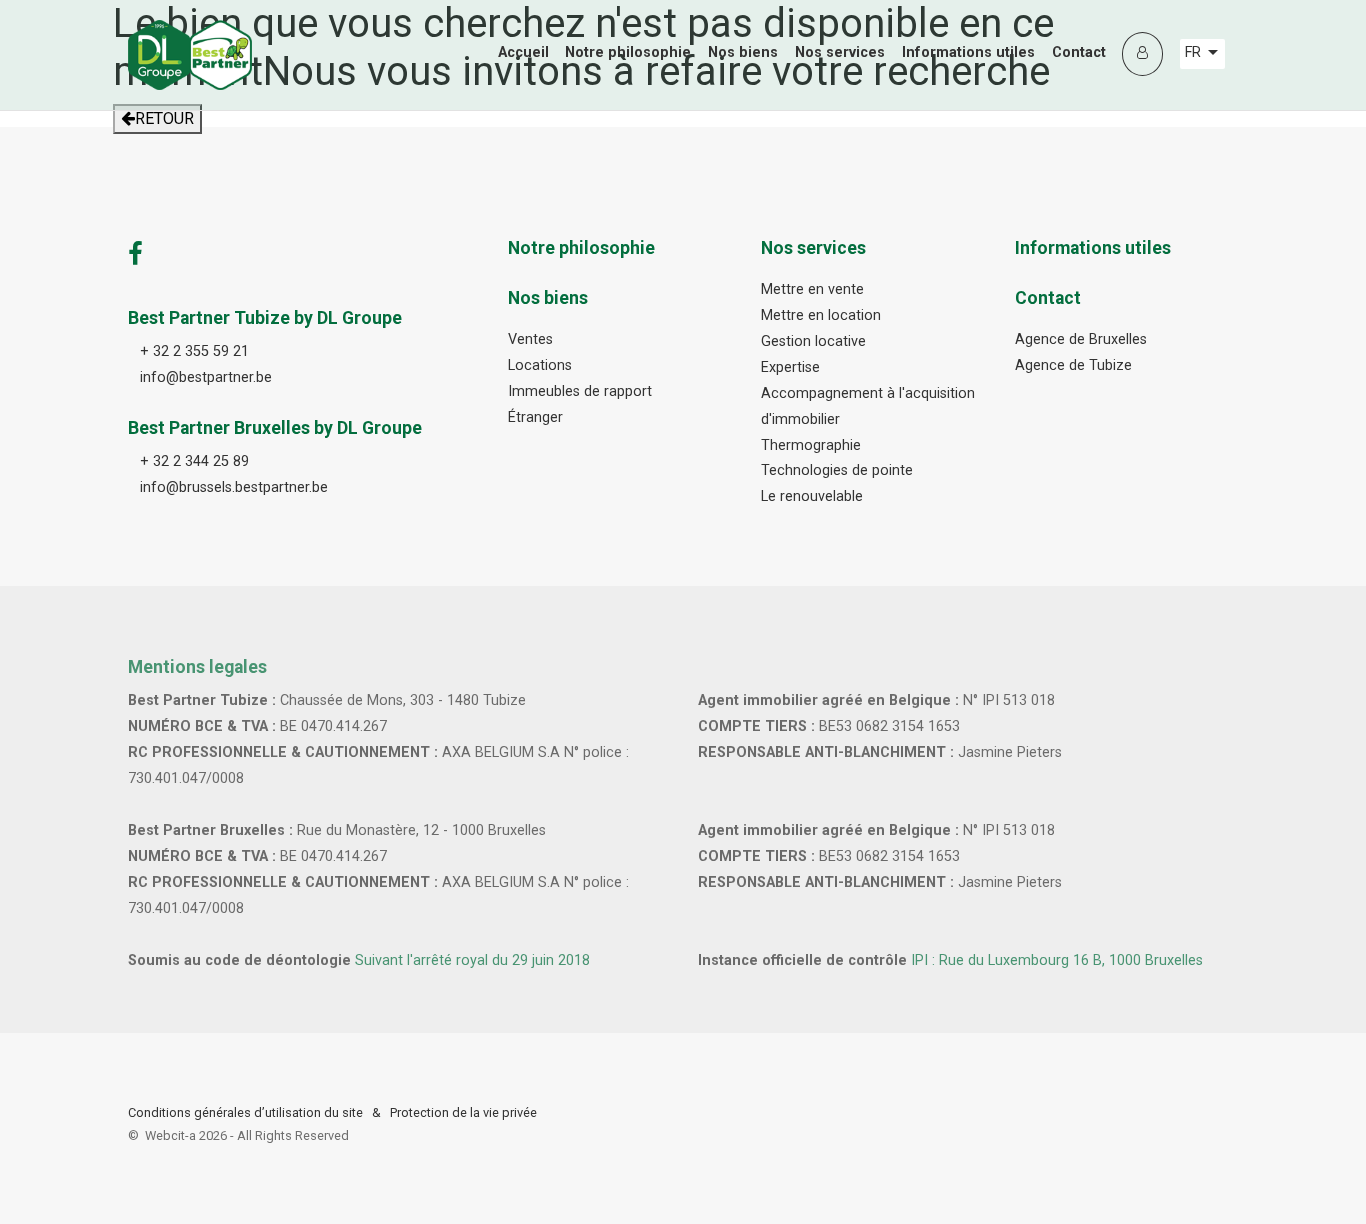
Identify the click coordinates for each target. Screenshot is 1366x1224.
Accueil (523, 52)
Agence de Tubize (1073, 365)
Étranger (535, 417)
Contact (1079, 52)
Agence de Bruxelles (1081, 339)
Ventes (530, 339)
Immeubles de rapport (580, 391)
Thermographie (811, 445)
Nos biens (743, 52)
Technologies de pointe (837, 470)
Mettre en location (821, 315)
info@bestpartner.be (206, 377)
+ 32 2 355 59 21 (194, 351)
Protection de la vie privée (463, 1112)
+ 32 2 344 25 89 (194, 461)
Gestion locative (813, 341)
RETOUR (164, 118)
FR (1195, 52)
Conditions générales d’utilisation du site (245, 1112)
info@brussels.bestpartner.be (234, 487)
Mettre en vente (812, 289)
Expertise (790, 367)
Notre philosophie (628, 52)
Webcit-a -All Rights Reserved (247, 1135)
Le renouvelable (812, 496)
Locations (540, 365)
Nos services (840, 52)
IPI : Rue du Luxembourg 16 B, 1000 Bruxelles (1057, 960)
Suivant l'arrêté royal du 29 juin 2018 (472, 960)
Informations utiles (968, 52)
